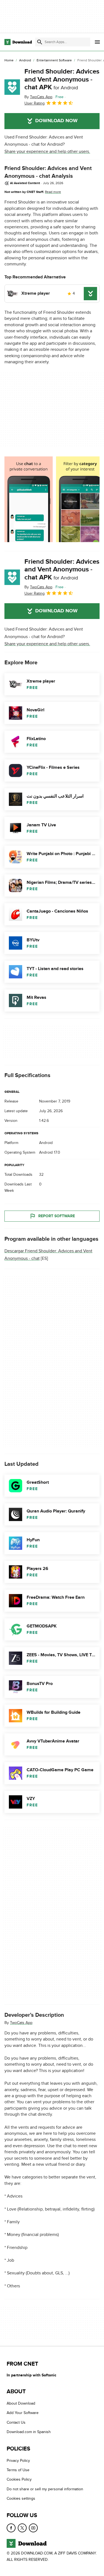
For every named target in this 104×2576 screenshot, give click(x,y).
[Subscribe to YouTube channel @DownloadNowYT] (33, 2528)
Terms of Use (18, 2470)
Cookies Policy (19, 2479)
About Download (21, 2403)
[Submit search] (40, 42)
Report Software (57, 1216)
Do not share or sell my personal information (45, 2489)
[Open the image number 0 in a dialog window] (29, 499)
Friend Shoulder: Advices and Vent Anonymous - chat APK (62, 79)
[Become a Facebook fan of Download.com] (11, 2528)
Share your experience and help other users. (47, 151)
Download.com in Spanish (29, 2432)
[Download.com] (18, 42)
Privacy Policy (18, 2460)
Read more (53, 192)
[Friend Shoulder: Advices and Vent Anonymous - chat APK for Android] (12, 87)
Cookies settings (21, 2498)
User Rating (35, 103)
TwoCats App (21, 2023)
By (38, 97)
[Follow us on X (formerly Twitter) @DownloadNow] (22, 2528)
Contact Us (16, 2422)
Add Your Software (23, 2413)
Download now (56, 121)
